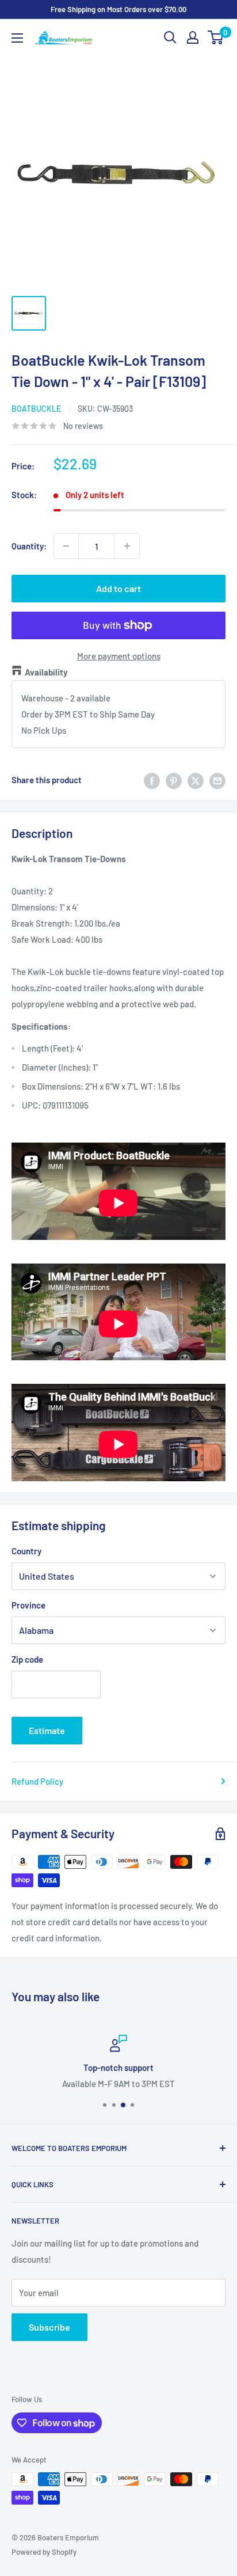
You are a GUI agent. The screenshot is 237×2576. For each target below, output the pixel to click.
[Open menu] (17, 38)
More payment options (119, 656)
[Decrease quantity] (66, 546)
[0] (216, 37)
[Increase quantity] (127, 546)
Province (28, 1605)
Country (26, 1551)
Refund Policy (37, 1781)
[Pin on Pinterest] (174, 780)
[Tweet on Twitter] (196, 780)
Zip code (27, 1659)
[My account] (193, 37)
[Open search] (170, 37)
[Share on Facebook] (152, 780)
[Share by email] (217, 780)
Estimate (47, 1730)
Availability (46, 672)
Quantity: (29, 546)
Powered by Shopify (44, 2552)
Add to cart (118, 588)
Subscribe (49, 2327)
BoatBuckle (36, 409)
